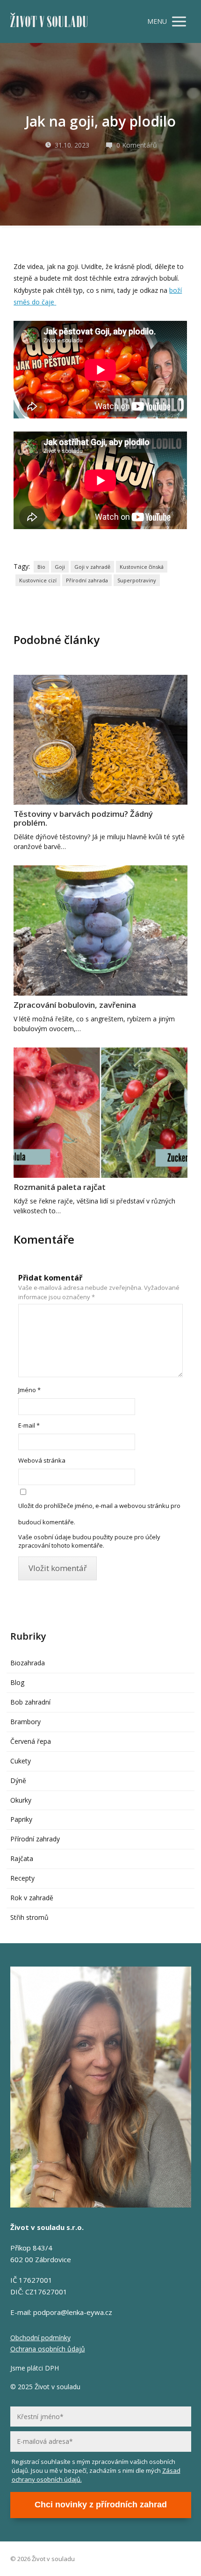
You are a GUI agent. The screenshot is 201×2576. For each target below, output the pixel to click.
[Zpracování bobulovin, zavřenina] (100, 931)
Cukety (21, 1761)
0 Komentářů (137, 145)
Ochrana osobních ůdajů (48, 2349)
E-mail (29, 1425)
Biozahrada (28, 1663)
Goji (60, 567)
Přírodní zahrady (35, 1839)
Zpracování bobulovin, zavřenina (75, 1005)
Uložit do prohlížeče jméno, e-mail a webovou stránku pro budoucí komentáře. (99, 1514)
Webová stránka (42, 1460)
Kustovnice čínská (142, 567)
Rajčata (22, 1858)
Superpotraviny (137, 580)
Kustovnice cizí (38, 580)
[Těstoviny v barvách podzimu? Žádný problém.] (100, 740)
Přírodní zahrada (87, 580)
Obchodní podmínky (40, 2338)
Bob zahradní (30, 1702)
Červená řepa (31, 1741)
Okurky (21, 1800)
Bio (41, 567)
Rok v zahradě (32, 1898)
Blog (17, 1682)
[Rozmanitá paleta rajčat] (100, 1113)
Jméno (29, 1390)
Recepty (22, 1878)
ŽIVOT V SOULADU (49, 22)
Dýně (18, 1780)
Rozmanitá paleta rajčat (60, 1187)
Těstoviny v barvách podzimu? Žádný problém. (83, 818)
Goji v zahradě (92, 567)
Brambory (25, 1722)
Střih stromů (29, 1917)
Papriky (21, 1819)
